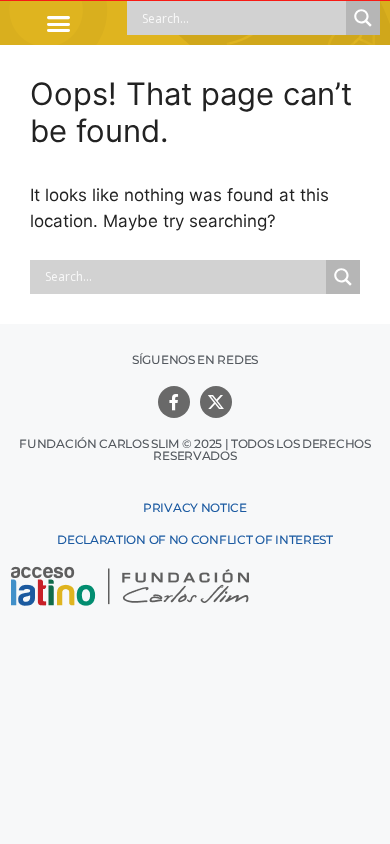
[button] (59, 23)
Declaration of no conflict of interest (195, 539)
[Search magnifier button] (363, 18)
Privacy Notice (195, 507)
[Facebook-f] (174, 402)
